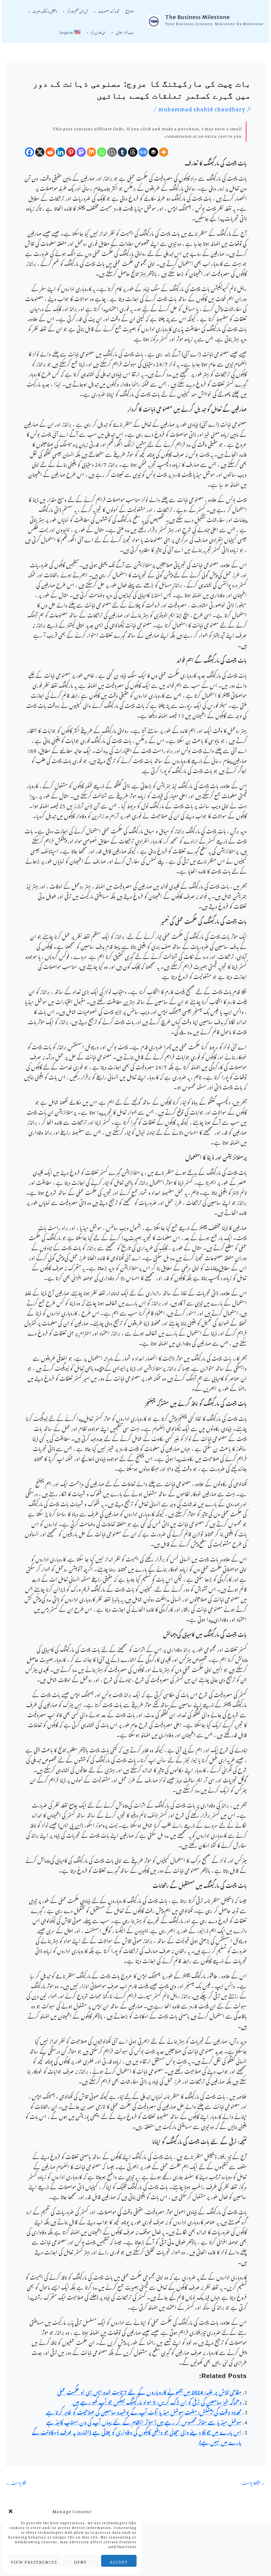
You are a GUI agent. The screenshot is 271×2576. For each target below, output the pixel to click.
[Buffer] (153, 152)
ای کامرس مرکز (98, 32)
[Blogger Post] (112, 152)
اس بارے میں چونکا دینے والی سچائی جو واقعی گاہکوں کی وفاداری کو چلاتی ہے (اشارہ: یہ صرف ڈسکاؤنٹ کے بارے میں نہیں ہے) (137, 2436)
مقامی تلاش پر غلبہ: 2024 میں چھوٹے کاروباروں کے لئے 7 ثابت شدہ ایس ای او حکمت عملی (149, 2391)
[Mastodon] (81, 152)
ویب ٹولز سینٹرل (125, 32)
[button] (11, 2510)
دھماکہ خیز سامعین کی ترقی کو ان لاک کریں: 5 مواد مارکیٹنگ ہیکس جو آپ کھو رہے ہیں (156, 2401)
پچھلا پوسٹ (254, 2482)
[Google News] (143, 152)
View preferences (34, 2561)
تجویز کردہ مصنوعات (109, 11)
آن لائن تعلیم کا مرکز (77, 11)
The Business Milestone (197, 17)
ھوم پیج (130, 11)
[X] (40, 152)
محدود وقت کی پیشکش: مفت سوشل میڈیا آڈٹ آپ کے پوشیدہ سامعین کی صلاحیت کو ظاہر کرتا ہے (143, 2411)
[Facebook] (30, 152)
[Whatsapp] (102, 152)
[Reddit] (50, 152)
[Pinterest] (71, 152)
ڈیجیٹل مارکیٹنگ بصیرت (45, 11)
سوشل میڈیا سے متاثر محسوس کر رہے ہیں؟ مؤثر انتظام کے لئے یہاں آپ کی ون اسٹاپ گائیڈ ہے (144, 2421)
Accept (119, 2561)
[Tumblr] (122, 152)
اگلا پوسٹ (16, 2482)
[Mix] (91, 152)
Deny (80, 2561)
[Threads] (133, 152)
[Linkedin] (60, 152)
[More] (164, 152)
